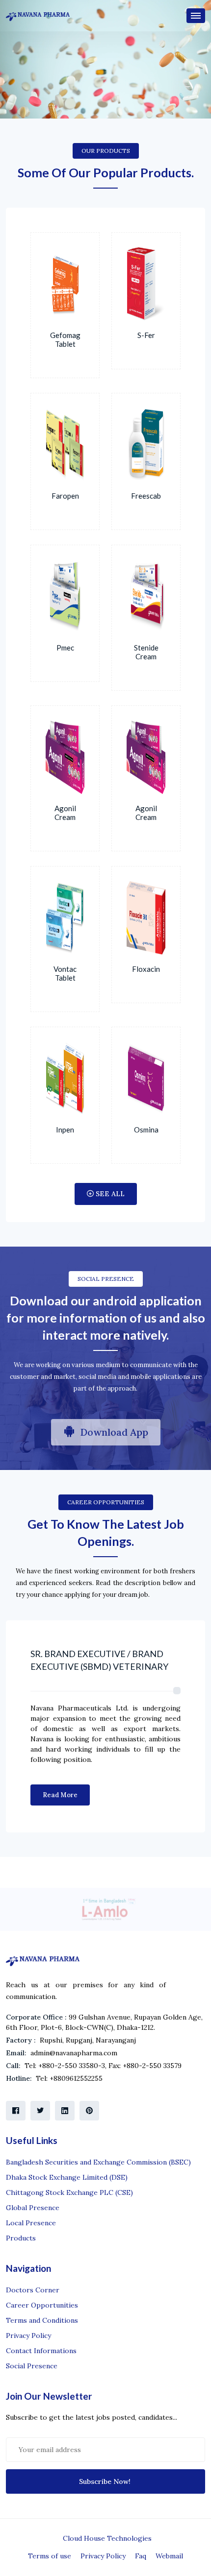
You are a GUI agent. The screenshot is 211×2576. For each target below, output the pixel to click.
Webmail (169, 2556)
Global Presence (33, 2208)
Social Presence (32, 2366)
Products (21, 2238)
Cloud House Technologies (107, 2538)
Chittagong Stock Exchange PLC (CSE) (69, 2192)
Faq (141, 2556)
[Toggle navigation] (196, 16)
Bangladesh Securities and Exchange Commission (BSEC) (98, 2162)
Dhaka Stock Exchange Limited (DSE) (67, 2177)
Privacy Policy (28, 2335)
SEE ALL (109, 1194)
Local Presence (31, 2223)
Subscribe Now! (106, 2481)
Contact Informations (41, 2351)
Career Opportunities (42, 2305)
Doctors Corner (33, 2290)
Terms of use (50, 2556)
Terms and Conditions (42, 2320)
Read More (60, 1795)
